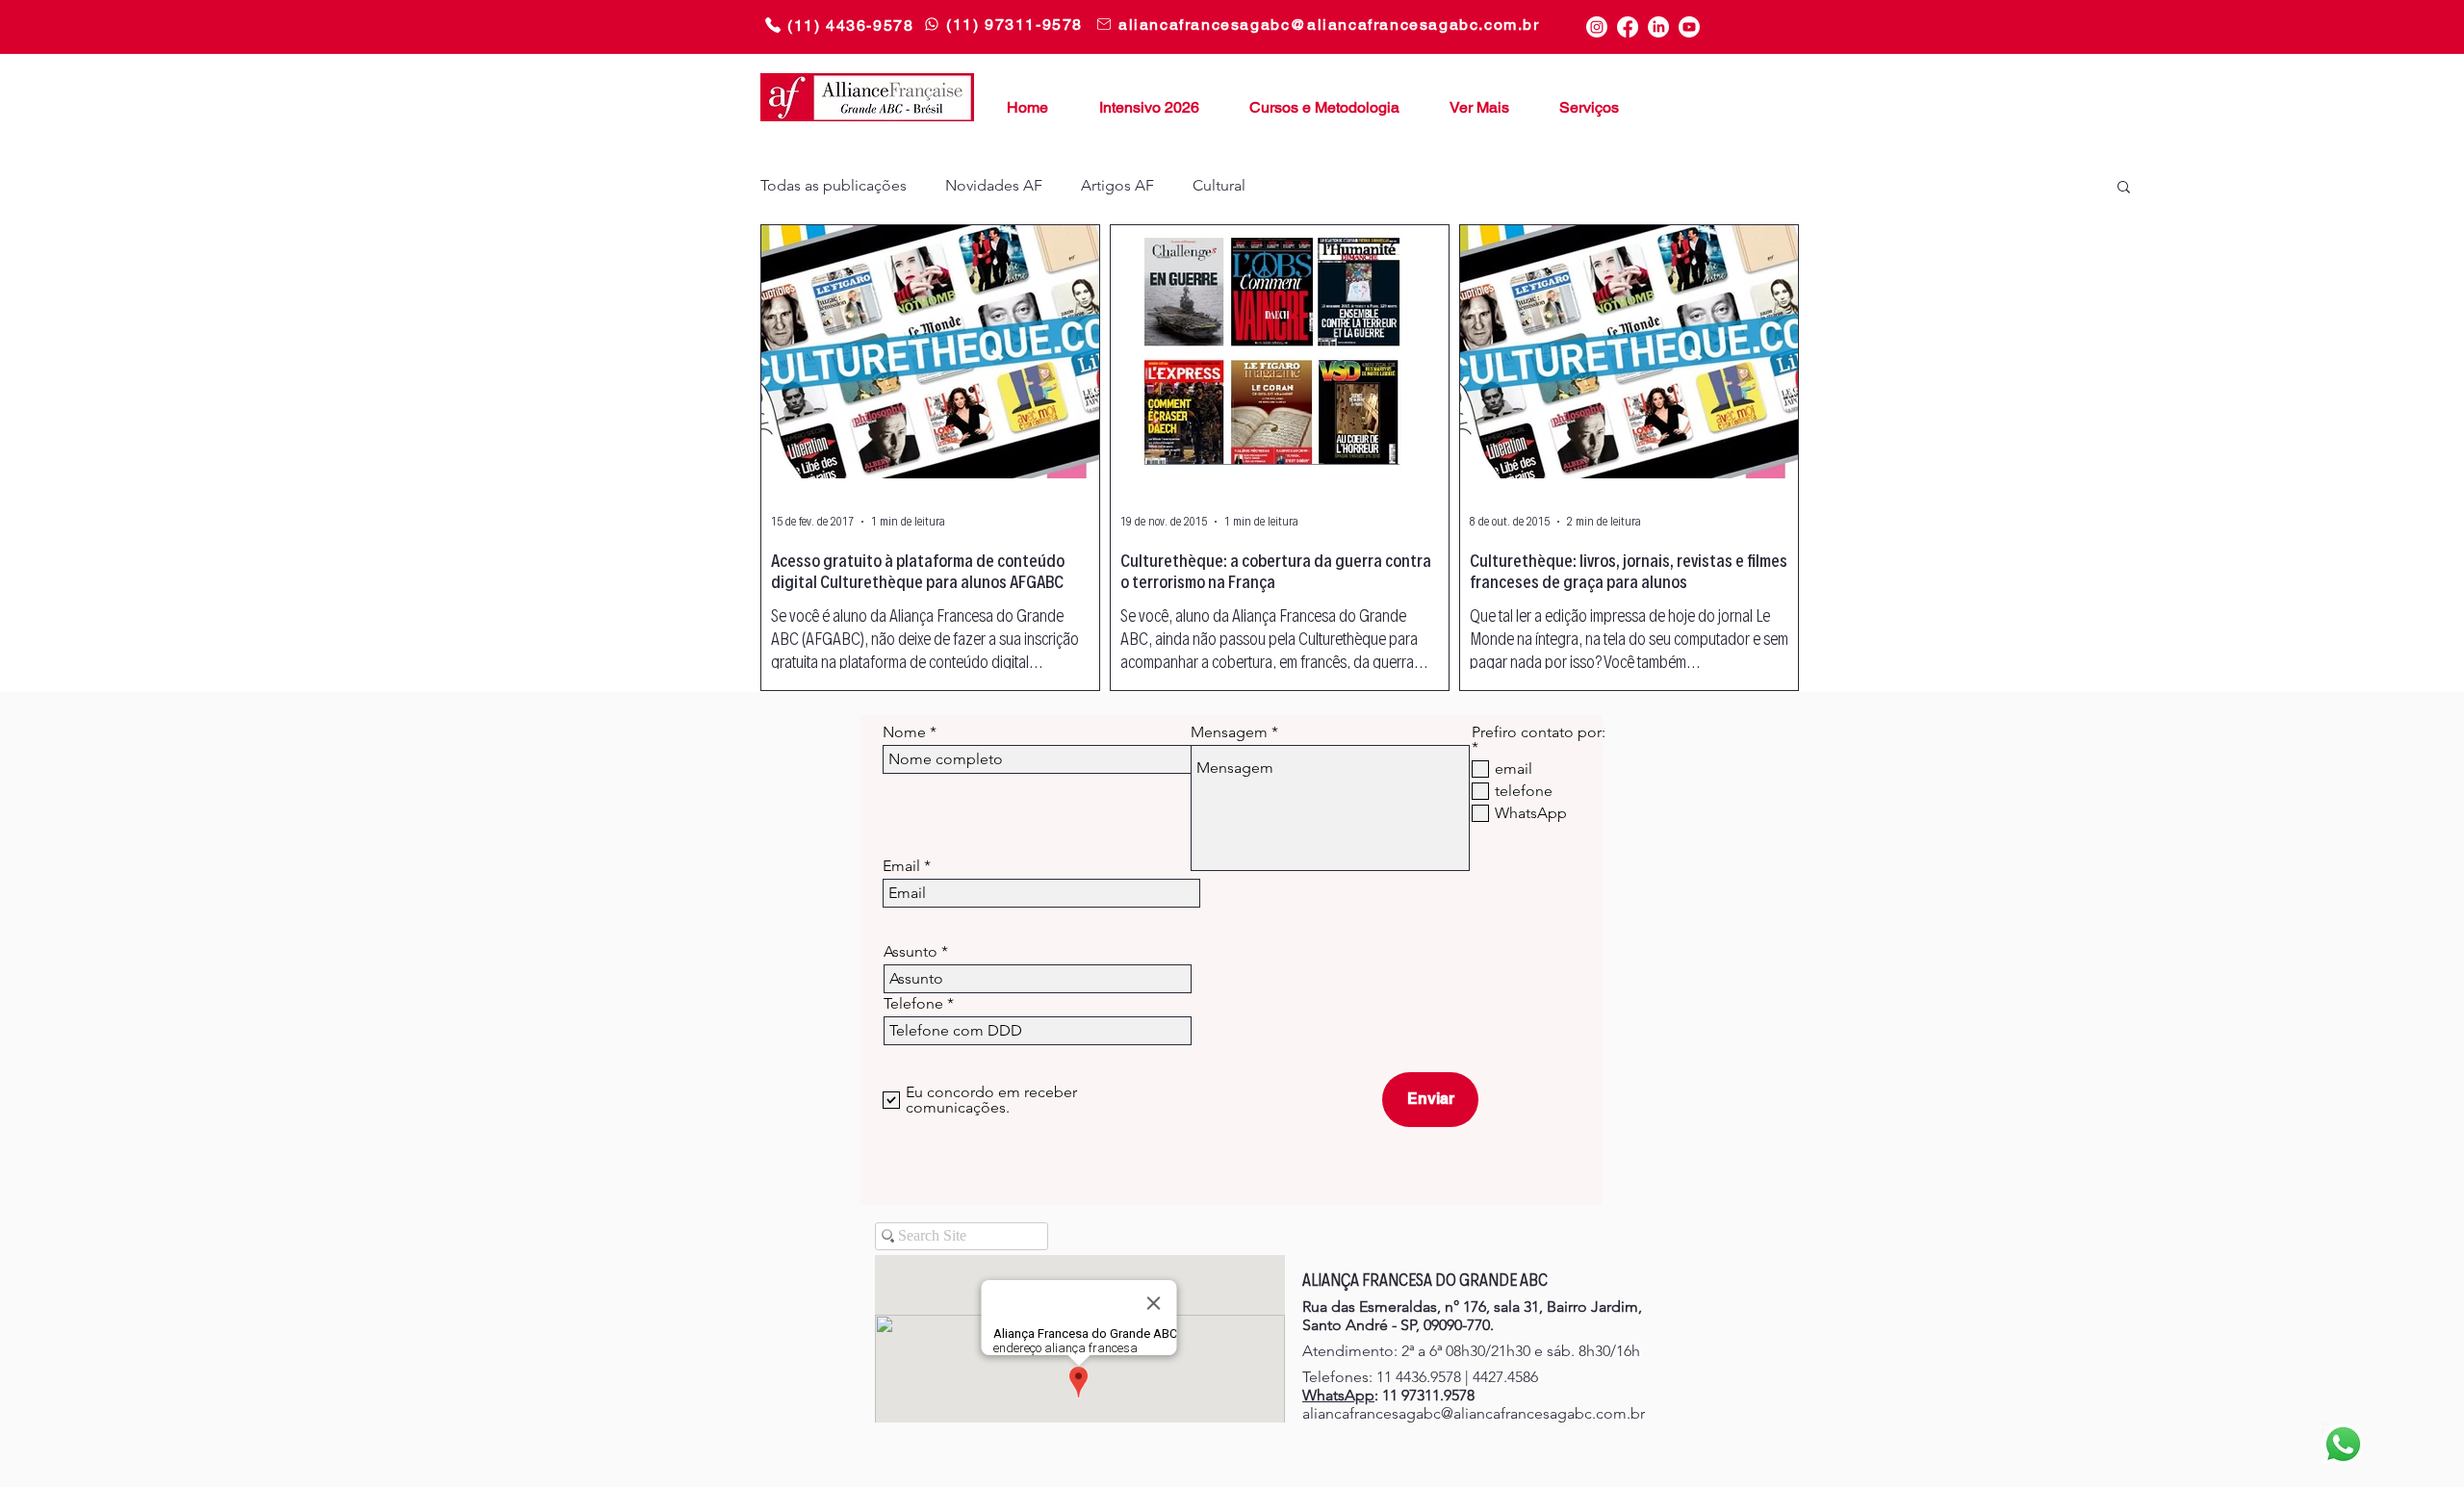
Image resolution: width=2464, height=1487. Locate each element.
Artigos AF (1117, 185)
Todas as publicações (834, 185)
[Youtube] (1689, 27)
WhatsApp (1338, 1395)
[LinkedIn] (1658, 27)
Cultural (1219, 185)
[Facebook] (1628, 27)
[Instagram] (1597, 27)
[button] (1472, 99)
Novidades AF (994, 185)
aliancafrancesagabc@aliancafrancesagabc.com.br (1474, 1413)
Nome (904, 732)
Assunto (911, 952)
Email (901, 866)
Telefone (913, 1004)
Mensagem (1229, 732)
